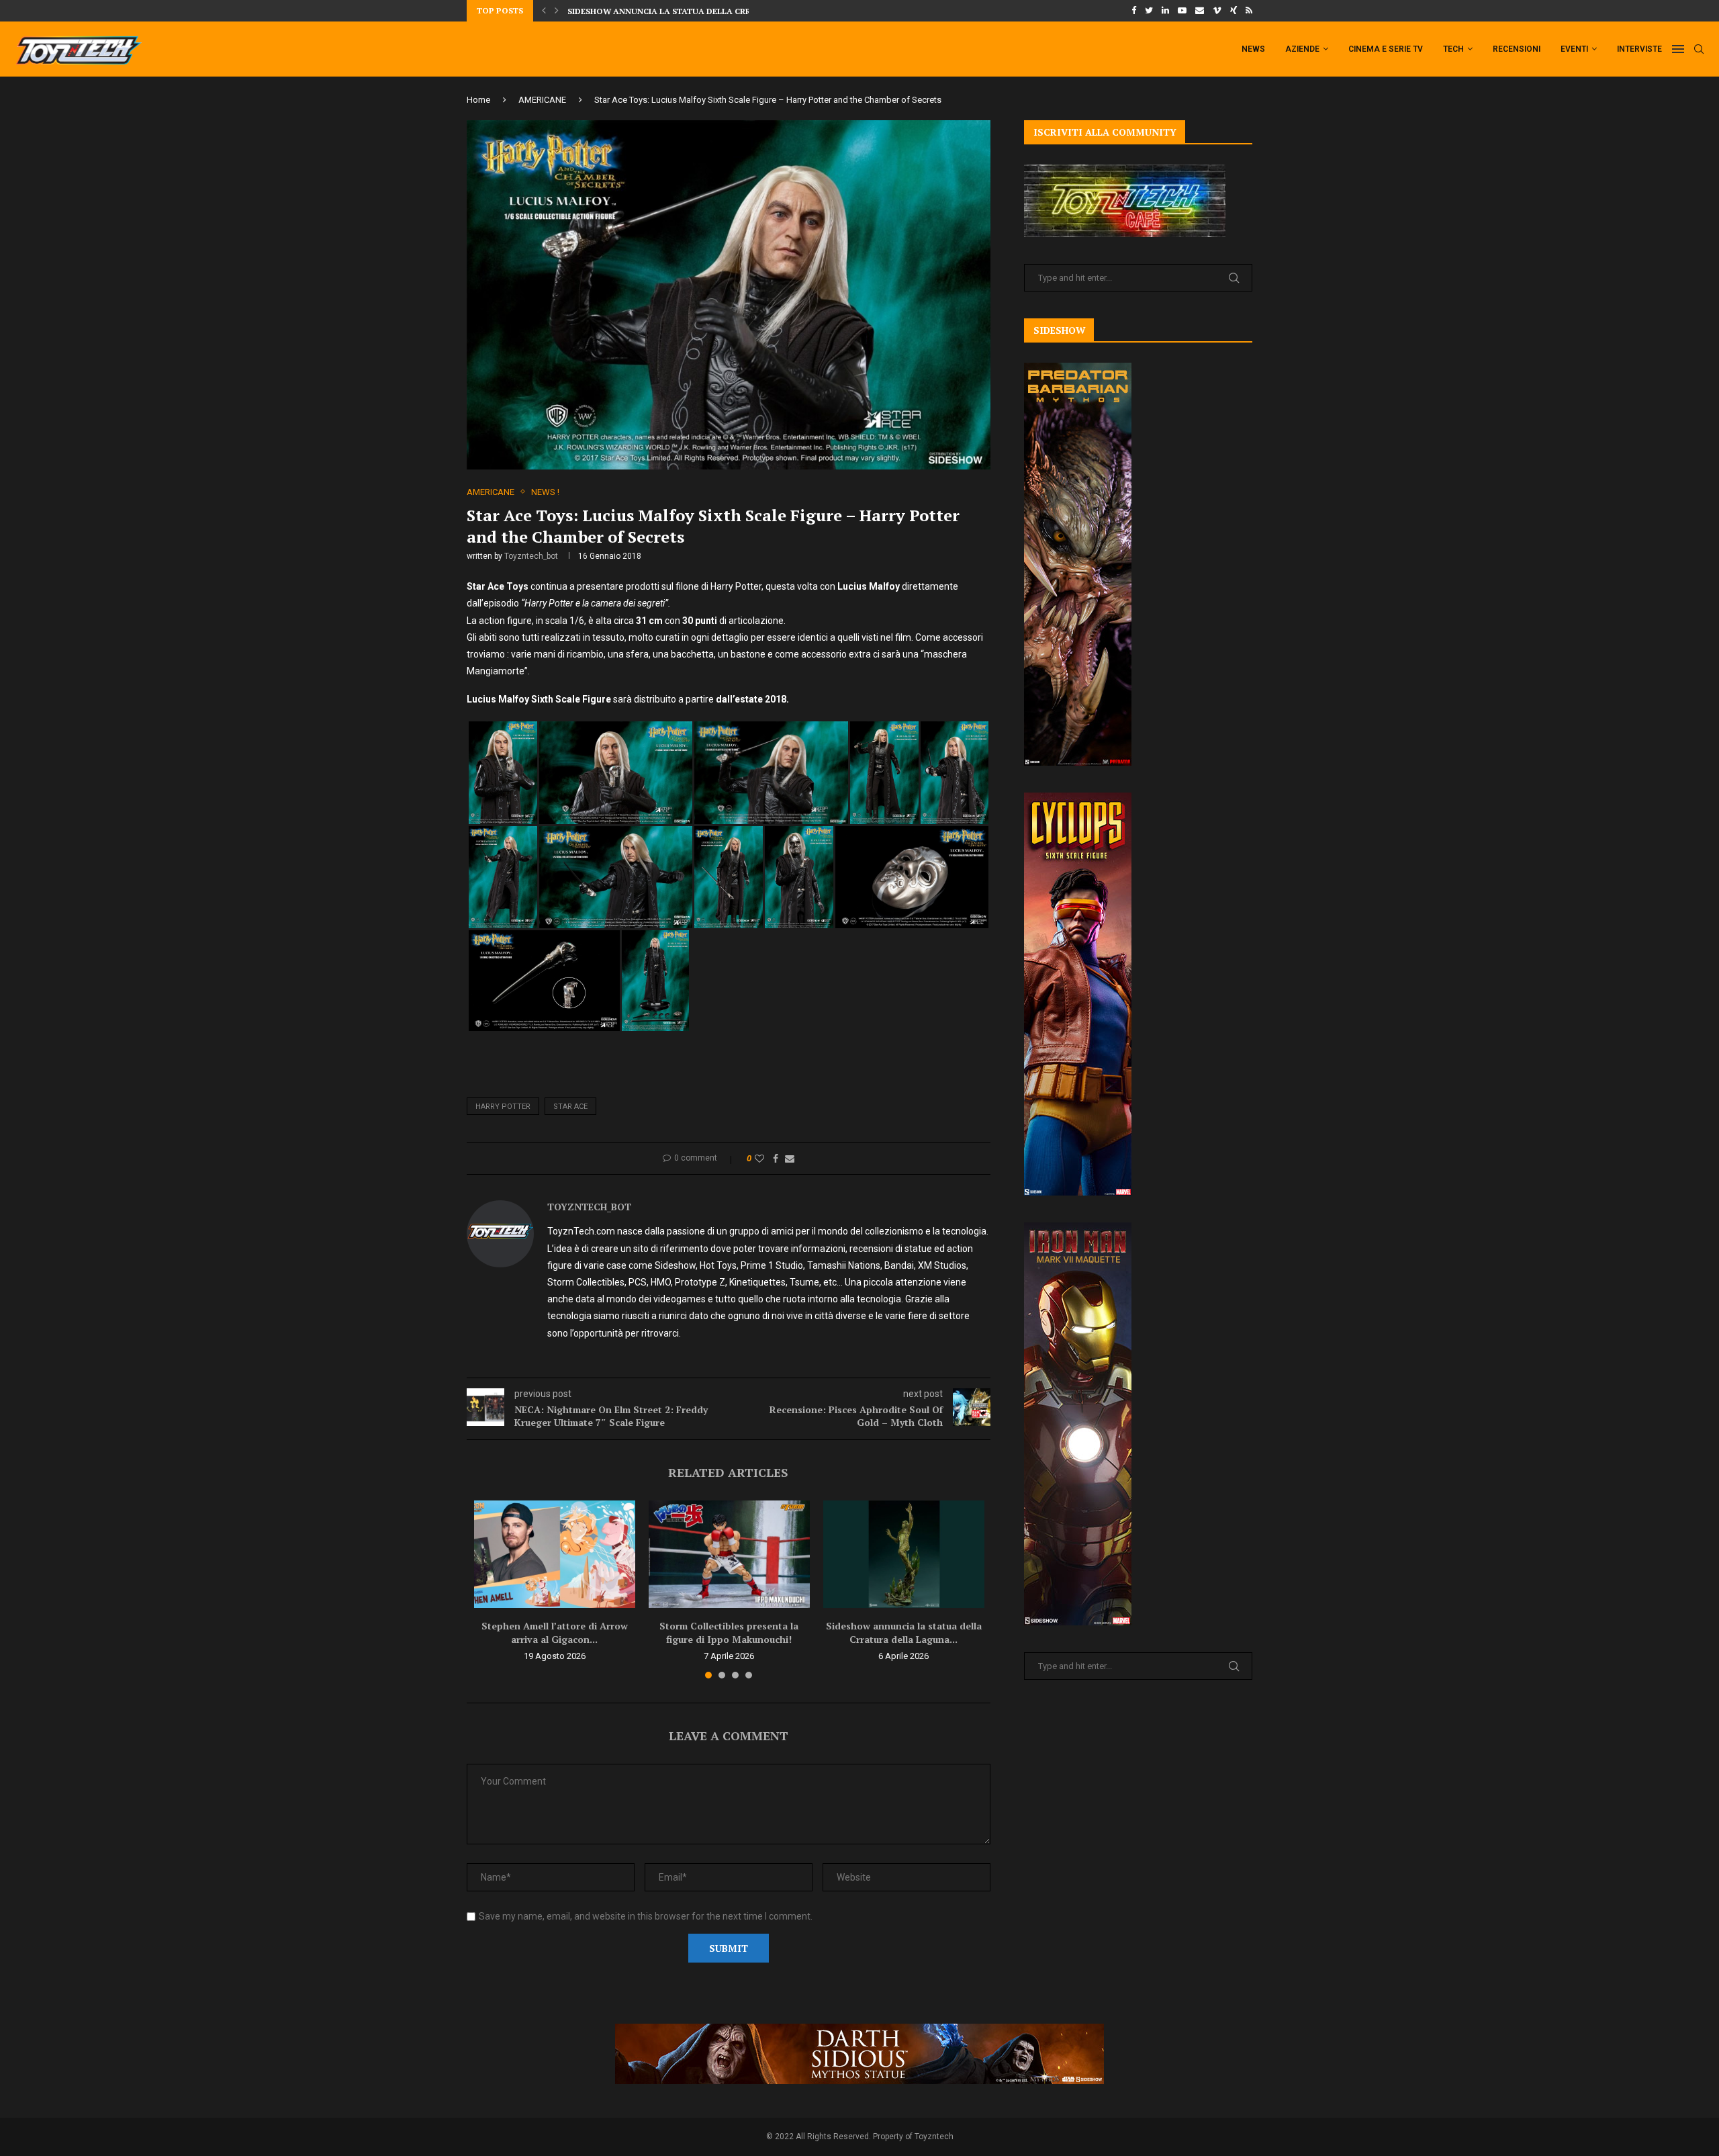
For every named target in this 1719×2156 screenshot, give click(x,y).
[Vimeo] (1217, 11)
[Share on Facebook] (776, 1159)
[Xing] (1234, 11)
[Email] (1200, 11)
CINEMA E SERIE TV (1386, 49)
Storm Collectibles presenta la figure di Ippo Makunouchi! (729, 1632)
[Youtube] (1182, 11)
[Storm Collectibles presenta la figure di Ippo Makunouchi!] (729, 1554)
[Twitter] (1149, 11)
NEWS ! (545, 492)
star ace (570, 1107)
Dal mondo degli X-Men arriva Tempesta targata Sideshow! (703, 11)
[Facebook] (1134, 11)
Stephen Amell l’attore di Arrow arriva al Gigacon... (555, 1632)
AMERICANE (542, 100)
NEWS (1253, 49)
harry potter (503, 1107)
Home (478, 100)
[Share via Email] (790, 1159)
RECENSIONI (1517, 49)
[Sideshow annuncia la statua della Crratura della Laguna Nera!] (904, 1554)
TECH (1453, 49)
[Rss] (1249, 11)
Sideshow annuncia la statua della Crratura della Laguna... (904, 1632)
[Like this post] (759, 1159)
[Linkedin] (1165, 11)
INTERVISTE (1639, 49)
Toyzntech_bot (531, 556)
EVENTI (1574, 49)
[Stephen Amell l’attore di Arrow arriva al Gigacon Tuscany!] (555, 1554)
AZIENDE (1302, 49)
